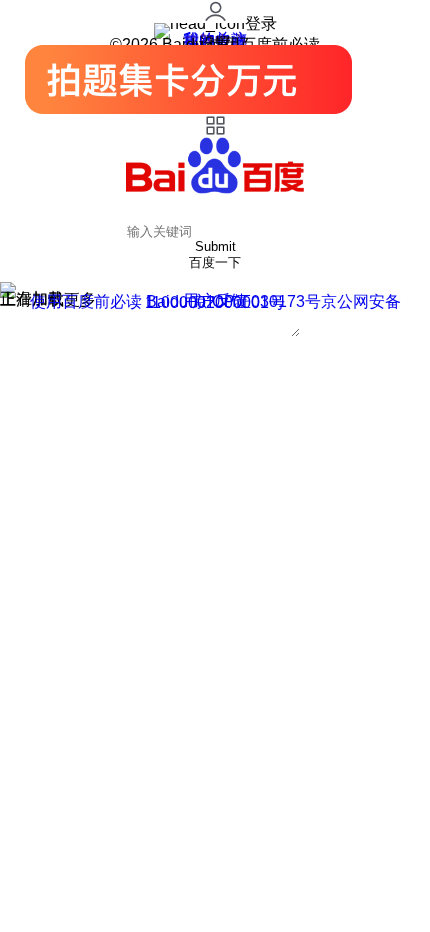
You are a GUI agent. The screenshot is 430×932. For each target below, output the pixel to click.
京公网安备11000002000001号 (273, 302)
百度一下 (215, 262)
